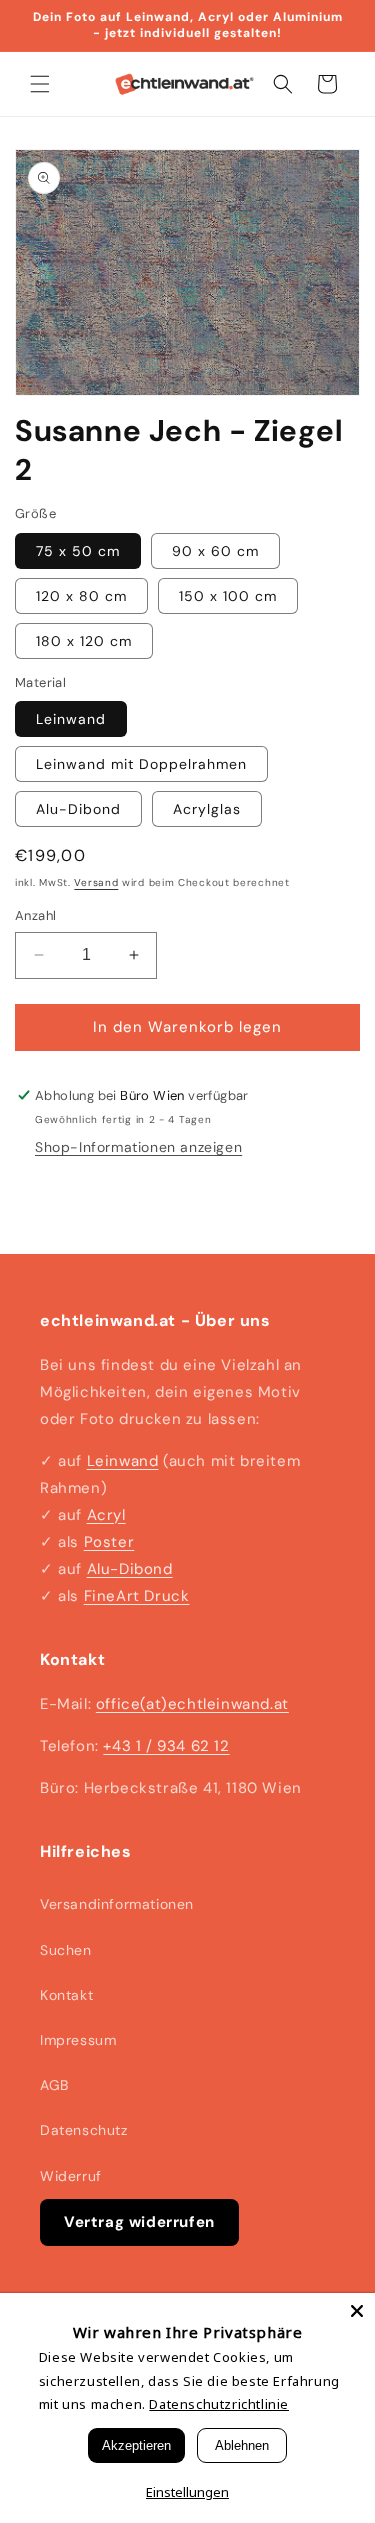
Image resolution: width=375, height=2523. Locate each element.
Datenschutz (84, 2130)
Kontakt (66, 1995)
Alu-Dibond (78, 809)
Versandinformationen (117, 1904)
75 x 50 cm (78, 551)
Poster (109, 1542)
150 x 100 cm (228, 596)
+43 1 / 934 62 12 (166, 1746)
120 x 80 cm (81, 596)
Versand (96, 882)
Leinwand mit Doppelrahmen (141, 764)
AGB (54, 2085)
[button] (40, 84)
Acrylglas (207, 809)
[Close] (357, 2311)
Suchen (66, 1950)
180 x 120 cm (84, 641)
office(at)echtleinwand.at (192, 1704)
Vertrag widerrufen (139, 2222)
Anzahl (35, 915)
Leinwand (71, 719)
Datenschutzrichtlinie (219, 2404)
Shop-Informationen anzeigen (138, 1147)
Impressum (78, 2040)
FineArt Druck (137, 1596)
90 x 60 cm (215, 551)
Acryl (106, 1515)
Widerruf (71, 2176)
